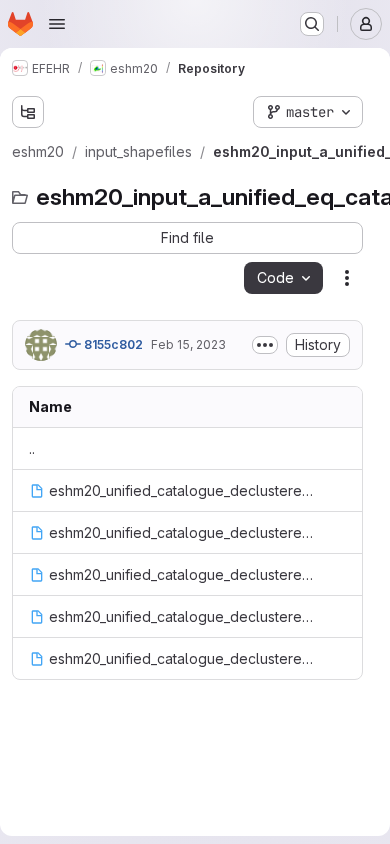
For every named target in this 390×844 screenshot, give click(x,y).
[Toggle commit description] (265, 345)
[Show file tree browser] (28, 112)
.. (32, 448)
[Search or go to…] (312, 24)
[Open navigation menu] (57, 24)
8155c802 (112, 344)
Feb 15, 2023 (188, 344)
